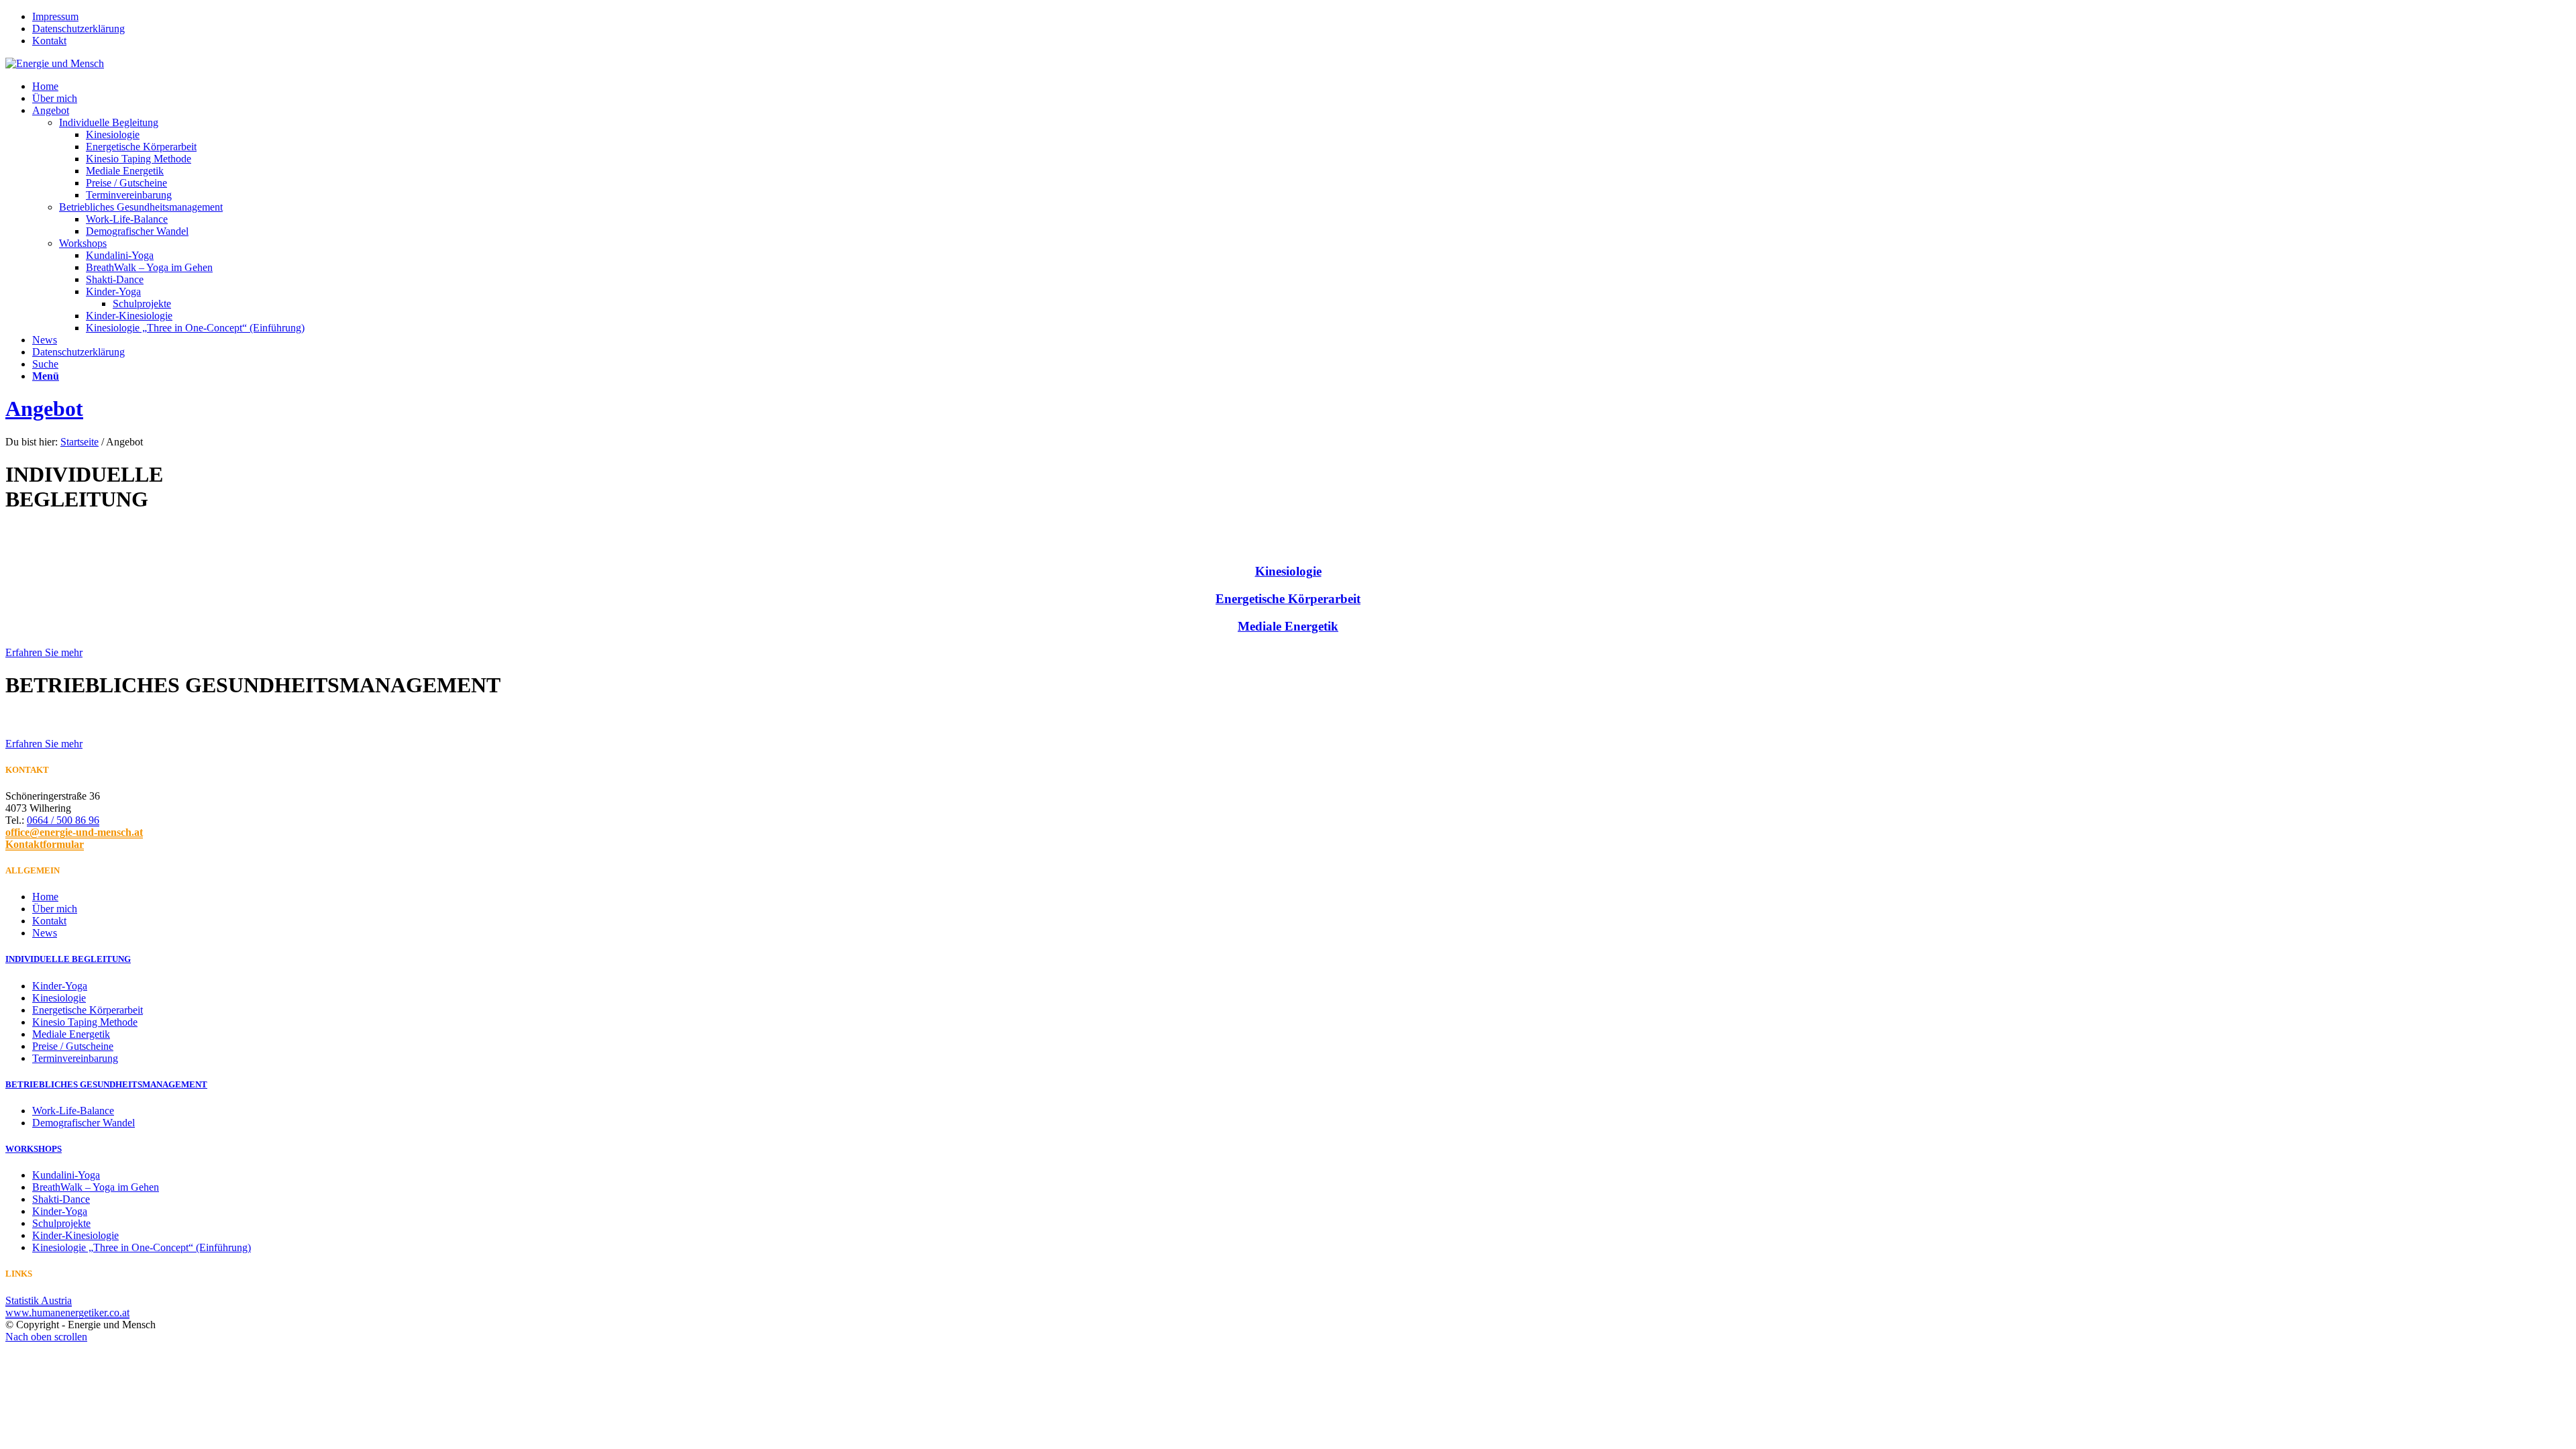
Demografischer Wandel (84, 1123)
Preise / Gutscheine (73, 1046)
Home (45, 897)
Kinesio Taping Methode (85, 1022)
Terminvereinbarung (75, 1058)
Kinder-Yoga (60, 986)
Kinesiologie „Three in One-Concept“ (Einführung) (142, 1247)
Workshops (83, 243)
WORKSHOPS (34, 1149)
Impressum (55, 16)
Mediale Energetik (1288, 626)
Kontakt (49, 41)
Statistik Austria (39, 1300)
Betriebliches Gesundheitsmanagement (141, 207)
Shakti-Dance (61, 1199)
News (45, 933)
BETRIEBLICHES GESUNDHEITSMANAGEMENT (106, 1084)
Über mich (55, 909)
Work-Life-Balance (73, 1111)
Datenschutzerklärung (78, 29)
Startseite (79, 442)
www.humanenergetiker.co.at (67, 1312)
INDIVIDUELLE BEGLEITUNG (68, 959)
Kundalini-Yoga (66, 1175)
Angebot (44, 409)
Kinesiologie (1288, 571)
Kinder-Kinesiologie (75, 1235)
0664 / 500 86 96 (63, 820)
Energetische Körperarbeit (1288, 599)
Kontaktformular (45, 844)
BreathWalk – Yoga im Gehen (96, 1187)
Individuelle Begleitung (109, 122)
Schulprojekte (61, 1223)
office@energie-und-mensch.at (74, 832)
